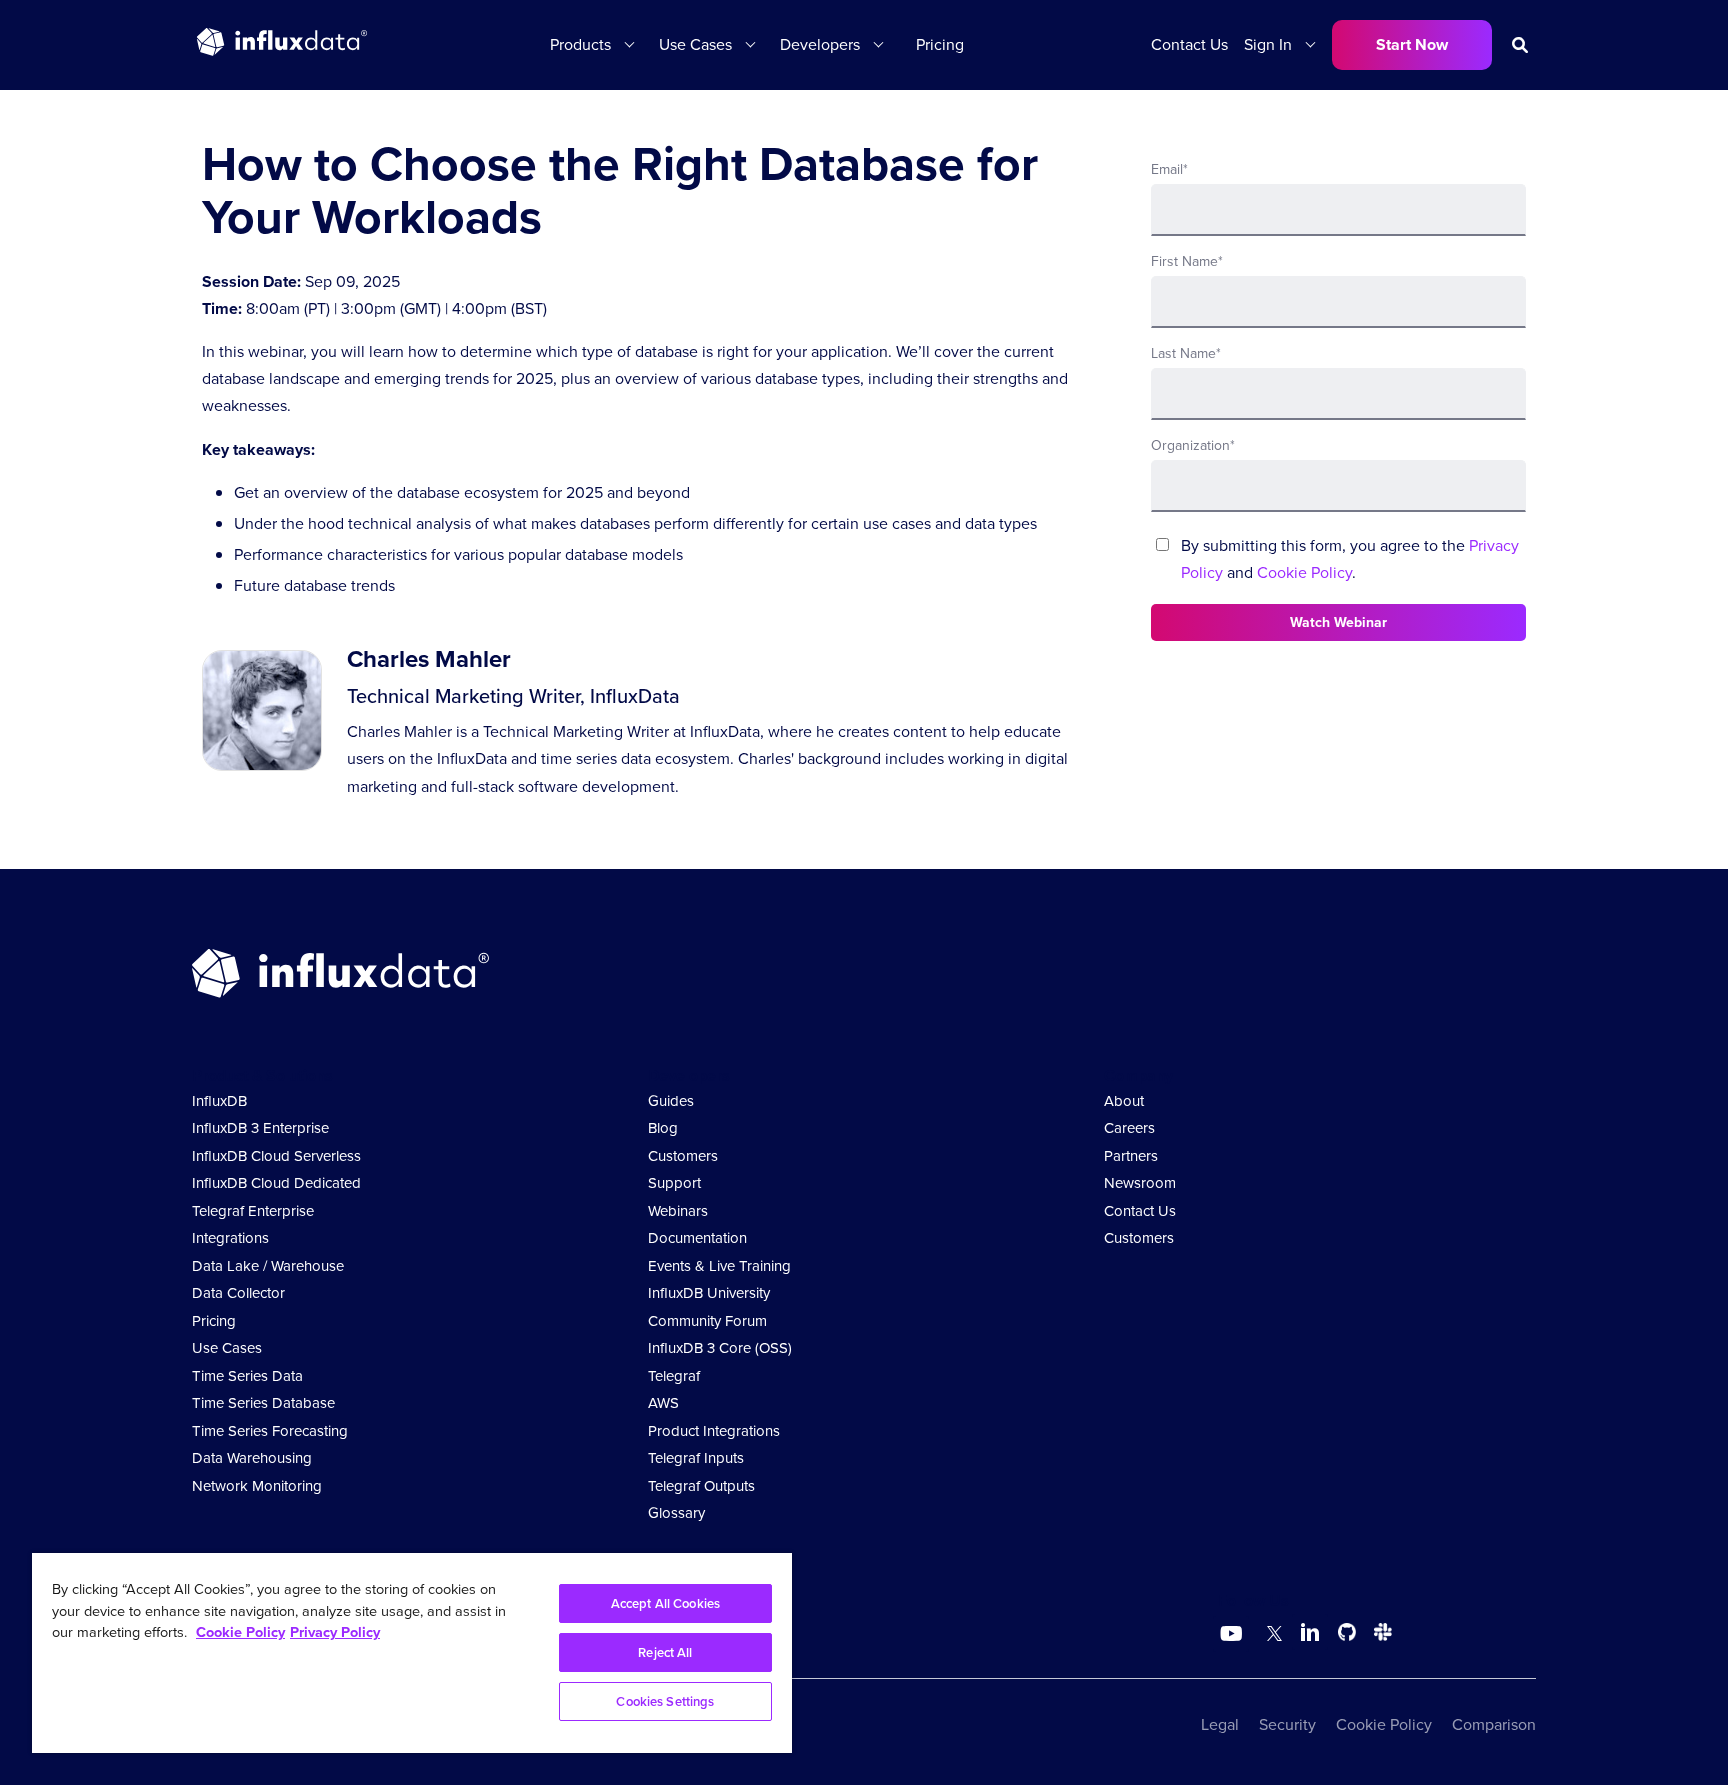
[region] (412, 1653)
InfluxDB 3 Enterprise (260, 1128)
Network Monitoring (257, 1486)
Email (1169, 169)
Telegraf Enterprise (253, 1211)
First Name (1187, 261)
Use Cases (227, 1348)
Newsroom (1140, 1183)
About (1124, 1101)
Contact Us (1189, 44)
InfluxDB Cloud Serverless (276, 1156)
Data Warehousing (252, 1458)
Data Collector (238, 1293)
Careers (1129, 1128)
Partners (1131, 1156)
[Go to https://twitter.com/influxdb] (1270, 1635)
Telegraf (674, 1376)
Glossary (676, 1513)
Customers (683, 1156)
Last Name (1186, 353)
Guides (671, 1101)
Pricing (940, 44)
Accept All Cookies (665, 1603)
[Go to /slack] (1379, 1635)
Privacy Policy (335, 1632)
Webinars (678, 1211)
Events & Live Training (719, 1266)
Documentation (697, 1238)
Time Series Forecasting (270, 1431)
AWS (663, 1403)
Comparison (1494, 1724)
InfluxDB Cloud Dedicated (276, 1183)
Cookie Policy (1304, 572)
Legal (1220, 1724)
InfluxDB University (709, 1293)
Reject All (665, 1652)
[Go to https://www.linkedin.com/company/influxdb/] (1310, 1632)
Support (674, 1183)
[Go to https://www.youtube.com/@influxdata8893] (1233, 1634)
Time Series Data (247, 1376)
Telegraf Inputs (696, 1458)
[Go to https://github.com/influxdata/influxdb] (1347, 1635)
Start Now (1412, 44)
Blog (663, 1128)
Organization (1193, 445)
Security (1287, 1724)
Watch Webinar (1338, 622)
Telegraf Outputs (701, 1486)
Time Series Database (263, 1403)
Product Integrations (714, 1431)
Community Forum (707, 1321)
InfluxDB (219, 1101)
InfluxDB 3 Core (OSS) (720, 1348)
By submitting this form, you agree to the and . (1350, 559)
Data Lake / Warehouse (268, 1266)
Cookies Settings (665, 1701)
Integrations (230, 1238)
